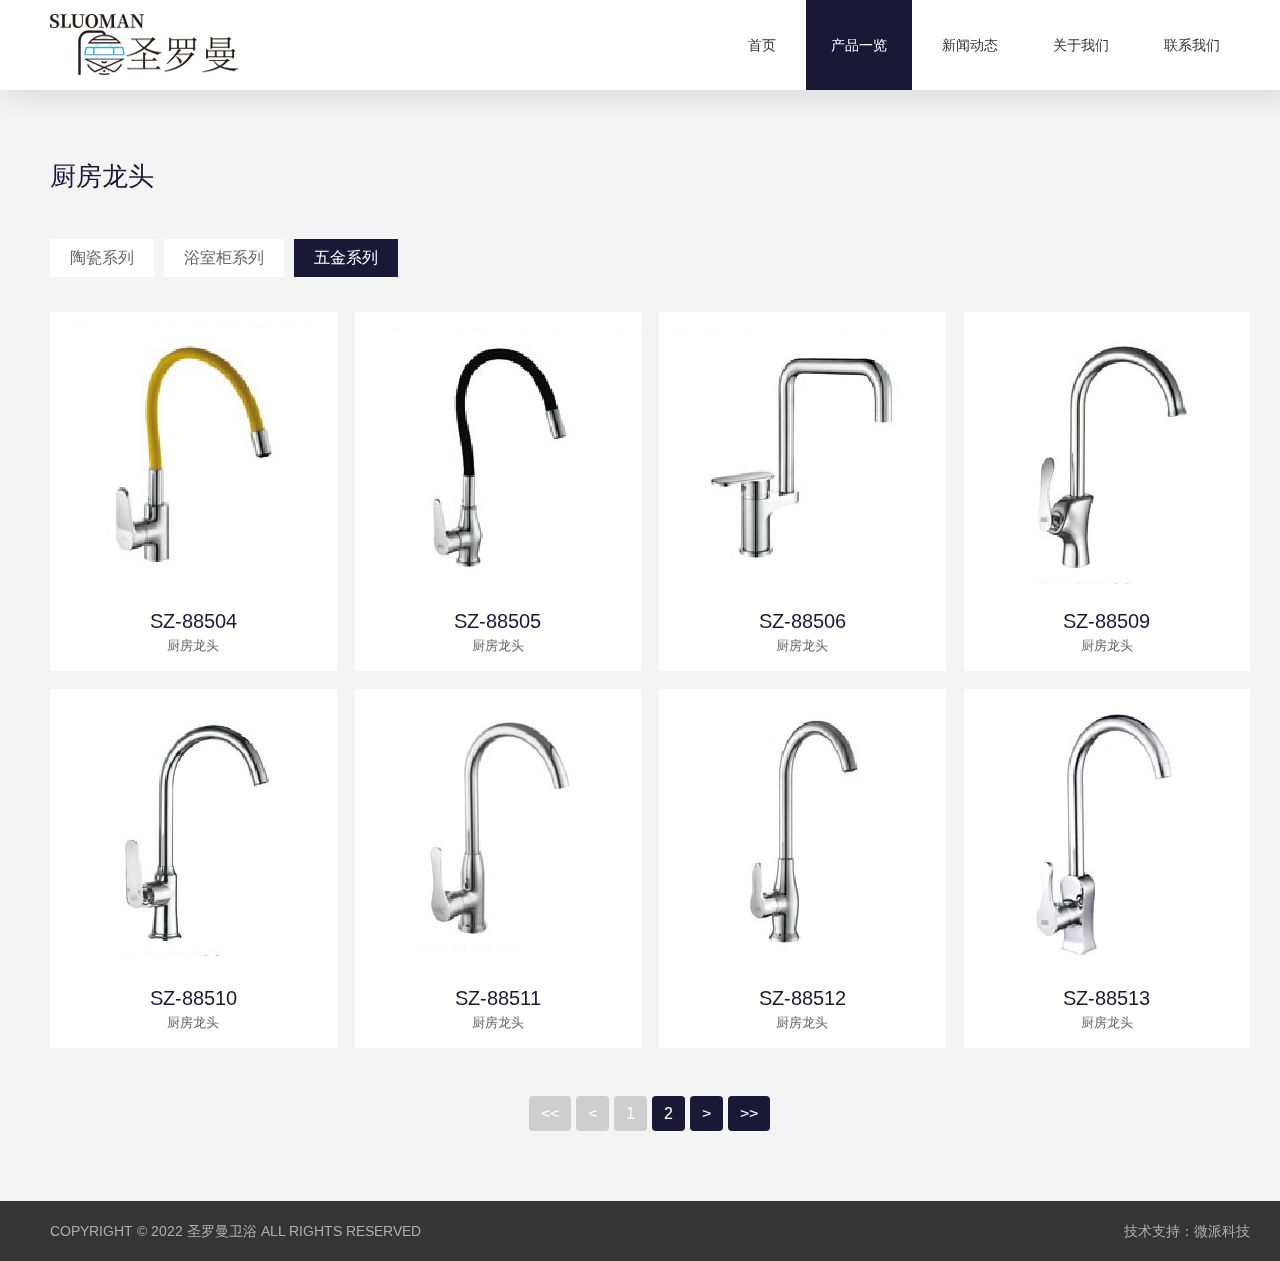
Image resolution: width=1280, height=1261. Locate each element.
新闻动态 (970, 45)
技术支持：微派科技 (1187, 1231)
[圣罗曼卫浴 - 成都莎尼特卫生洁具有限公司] (144, 44)
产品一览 (859, 45)
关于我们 (1081, 45)
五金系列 (346, 257)
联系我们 (1192, 45)
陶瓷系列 (102, 257)
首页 (762, 45)
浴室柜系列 (224, 257)
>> (749, 1113)
